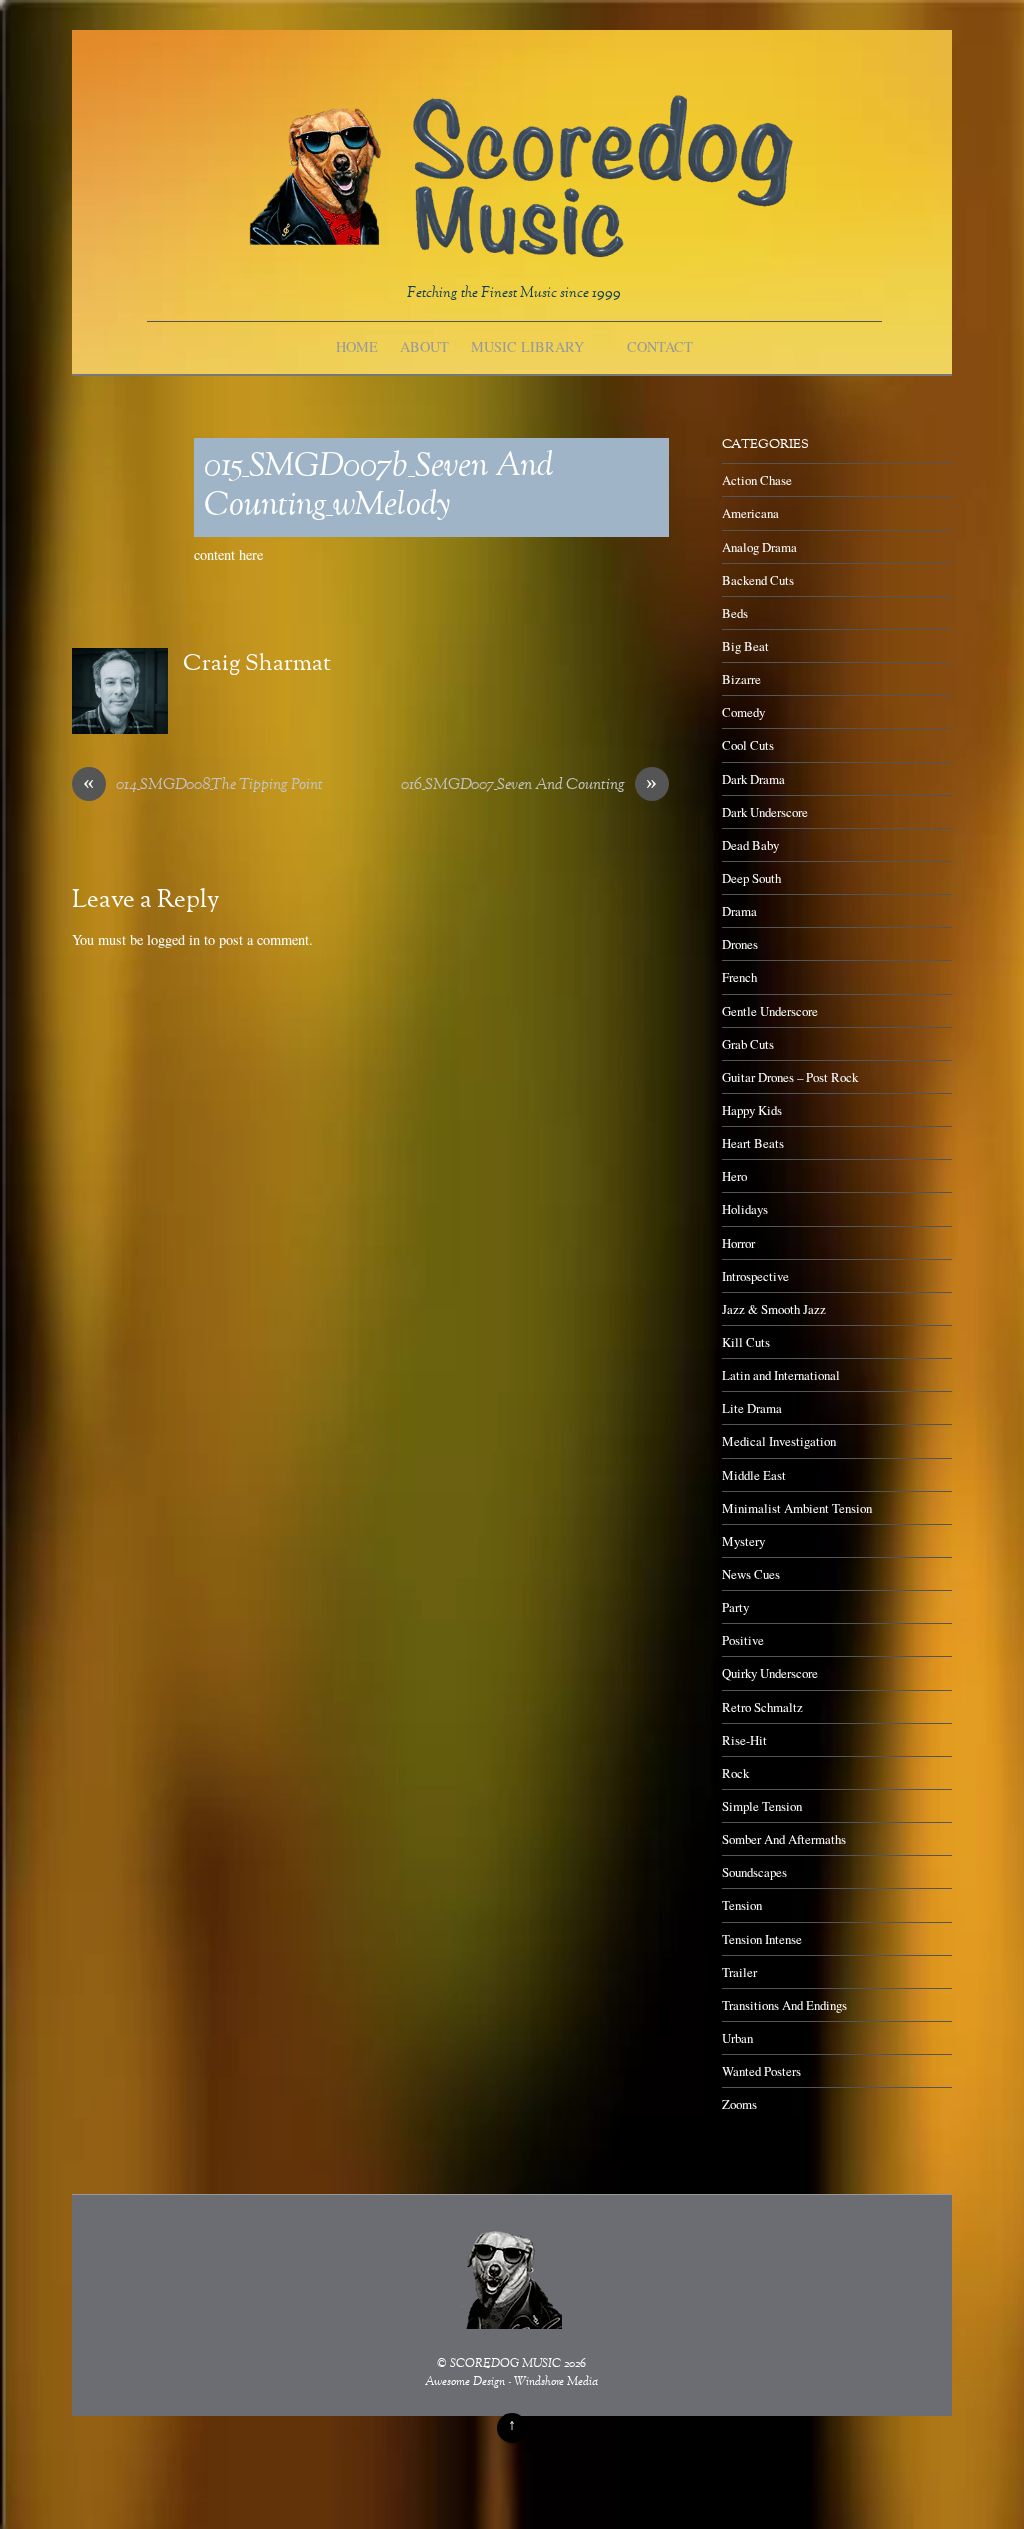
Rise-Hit (744, 1740)
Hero (734, 1176)
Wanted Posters (761, 2071)
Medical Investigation (779, 1441)
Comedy (743, 712)
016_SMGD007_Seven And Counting (529, 786)
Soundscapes (754, 1872)
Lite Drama (752, 1408)
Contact (660, 346)
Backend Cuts (758, 580)
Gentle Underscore (770, 1011)
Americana (750, 513)
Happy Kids (752, 1110)
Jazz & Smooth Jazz (774, 1309)
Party (735, 1607)
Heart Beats (753, 1143)
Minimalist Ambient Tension (797, 1508)
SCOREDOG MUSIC (505, 2364)
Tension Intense (762, 1939)
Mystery (743, 1541)
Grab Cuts (748, 1044)
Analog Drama (759, 547)
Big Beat (745, 646)
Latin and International (781, 1375)
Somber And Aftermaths (784, 1839)
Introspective (755, 1276)
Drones (740, 944)
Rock (735, 1773)
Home (357, 346)
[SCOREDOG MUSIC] (519, 247)
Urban (737, 2038)
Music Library (527, 346)
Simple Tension (762, 1806)
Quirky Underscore (770, 1673)
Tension (742, 1905)
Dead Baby (750, 845)
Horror (738, 1243)
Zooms (739, 2104)
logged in (173, 939)
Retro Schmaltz (762, 1707)
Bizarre (741, 679)
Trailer (739, 1972)
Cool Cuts (748, 745)
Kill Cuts (746, 1342)
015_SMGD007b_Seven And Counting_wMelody (378, 487)
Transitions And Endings (784, 2005)
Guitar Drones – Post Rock (790, 1077)
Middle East (754, 1475)
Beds (735, 613)
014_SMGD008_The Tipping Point (203, 786)
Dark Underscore (765, 812)
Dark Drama (753, 779)
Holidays (745, 1209)
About (424, 346)
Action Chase (757, 480)
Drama (739, 911)
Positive (743, 1640)
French (739, 977)
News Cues (751, 1574)
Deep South (751, 878)
